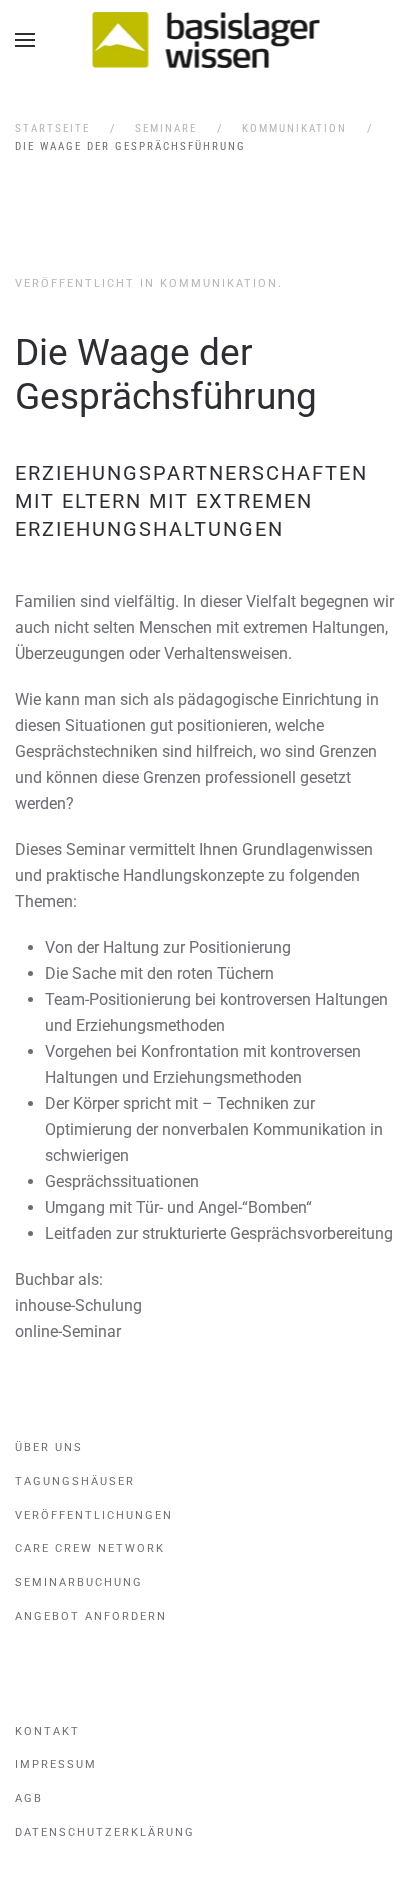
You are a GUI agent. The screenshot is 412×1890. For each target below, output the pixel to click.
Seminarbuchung (79, 1582)
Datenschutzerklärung (105, 1832)
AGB (29, 1798)
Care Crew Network (90, 1548)
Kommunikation (219, 283)
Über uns (49, 1447)
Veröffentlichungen (94, 1515)
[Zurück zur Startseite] (206, 40)
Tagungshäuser (75, 1481)
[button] (25, 40)
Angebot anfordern (91, 1616)
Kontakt (47, 1731)
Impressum (56, 1764)
